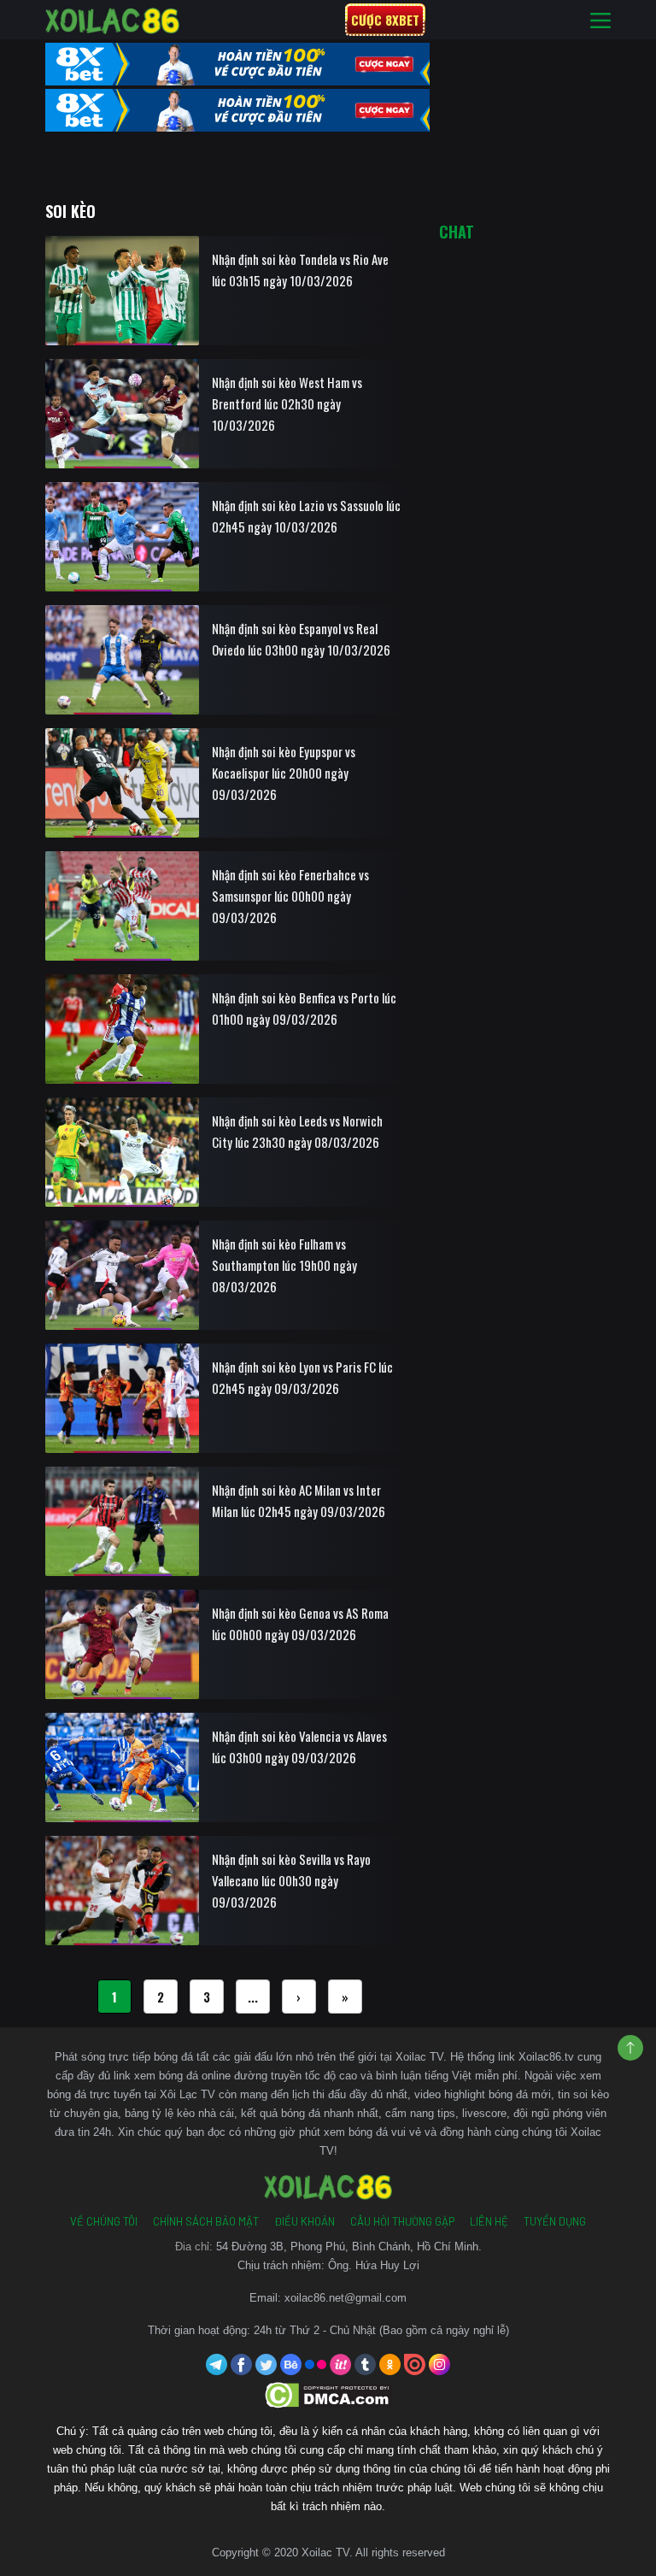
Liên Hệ (489, 2221)
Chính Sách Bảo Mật (206, 2221)
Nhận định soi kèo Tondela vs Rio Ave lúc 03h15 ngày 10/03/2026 (300, 270)
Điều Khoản (305, 2221)
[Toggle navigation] (600, 20)
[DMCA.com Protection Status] (328, 2394)
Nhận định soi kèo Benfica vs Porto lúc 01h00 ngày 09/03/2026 (304, 1008)
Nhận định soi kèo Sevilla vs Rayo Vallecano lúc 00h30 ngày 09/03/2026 (291, 1880)
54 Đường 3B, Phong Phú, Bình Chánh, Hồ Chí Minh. (349, 2247)
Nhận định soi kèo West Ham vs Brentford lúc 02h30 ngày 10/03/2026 (287, 403)
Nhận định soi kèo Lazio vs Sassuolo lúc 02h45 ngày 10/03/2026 (306, 516)
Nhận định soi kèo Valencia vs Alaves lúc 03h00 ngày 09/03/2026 (299, 1747)
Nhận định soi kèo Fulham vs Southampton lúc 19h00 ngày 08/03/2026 (284, 1265)
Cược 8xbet (385, 20)
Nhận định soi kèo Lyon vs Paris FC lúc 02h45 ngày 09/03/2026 (302, 1377)
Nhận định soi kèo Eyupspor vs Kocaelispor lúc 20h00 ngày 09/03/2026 (284, 773)
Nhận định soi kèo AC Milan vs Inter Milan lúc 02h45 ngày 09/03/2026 (299, 1500)
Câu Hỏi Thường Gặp (402, 2221)
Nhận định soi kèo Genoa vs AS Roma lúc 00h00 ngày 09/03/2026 (300, 1623)
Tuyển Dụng (555, 2221)
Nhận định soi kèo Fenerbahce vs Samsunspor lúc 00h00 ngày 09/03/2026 (290, 896)
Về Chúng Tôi (104, 2221)
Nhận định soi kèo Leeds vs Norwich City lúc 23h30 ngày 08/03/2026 (297, 1131)
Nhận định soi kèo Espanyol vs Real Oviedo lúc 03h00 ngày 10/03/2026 (301, 639)
